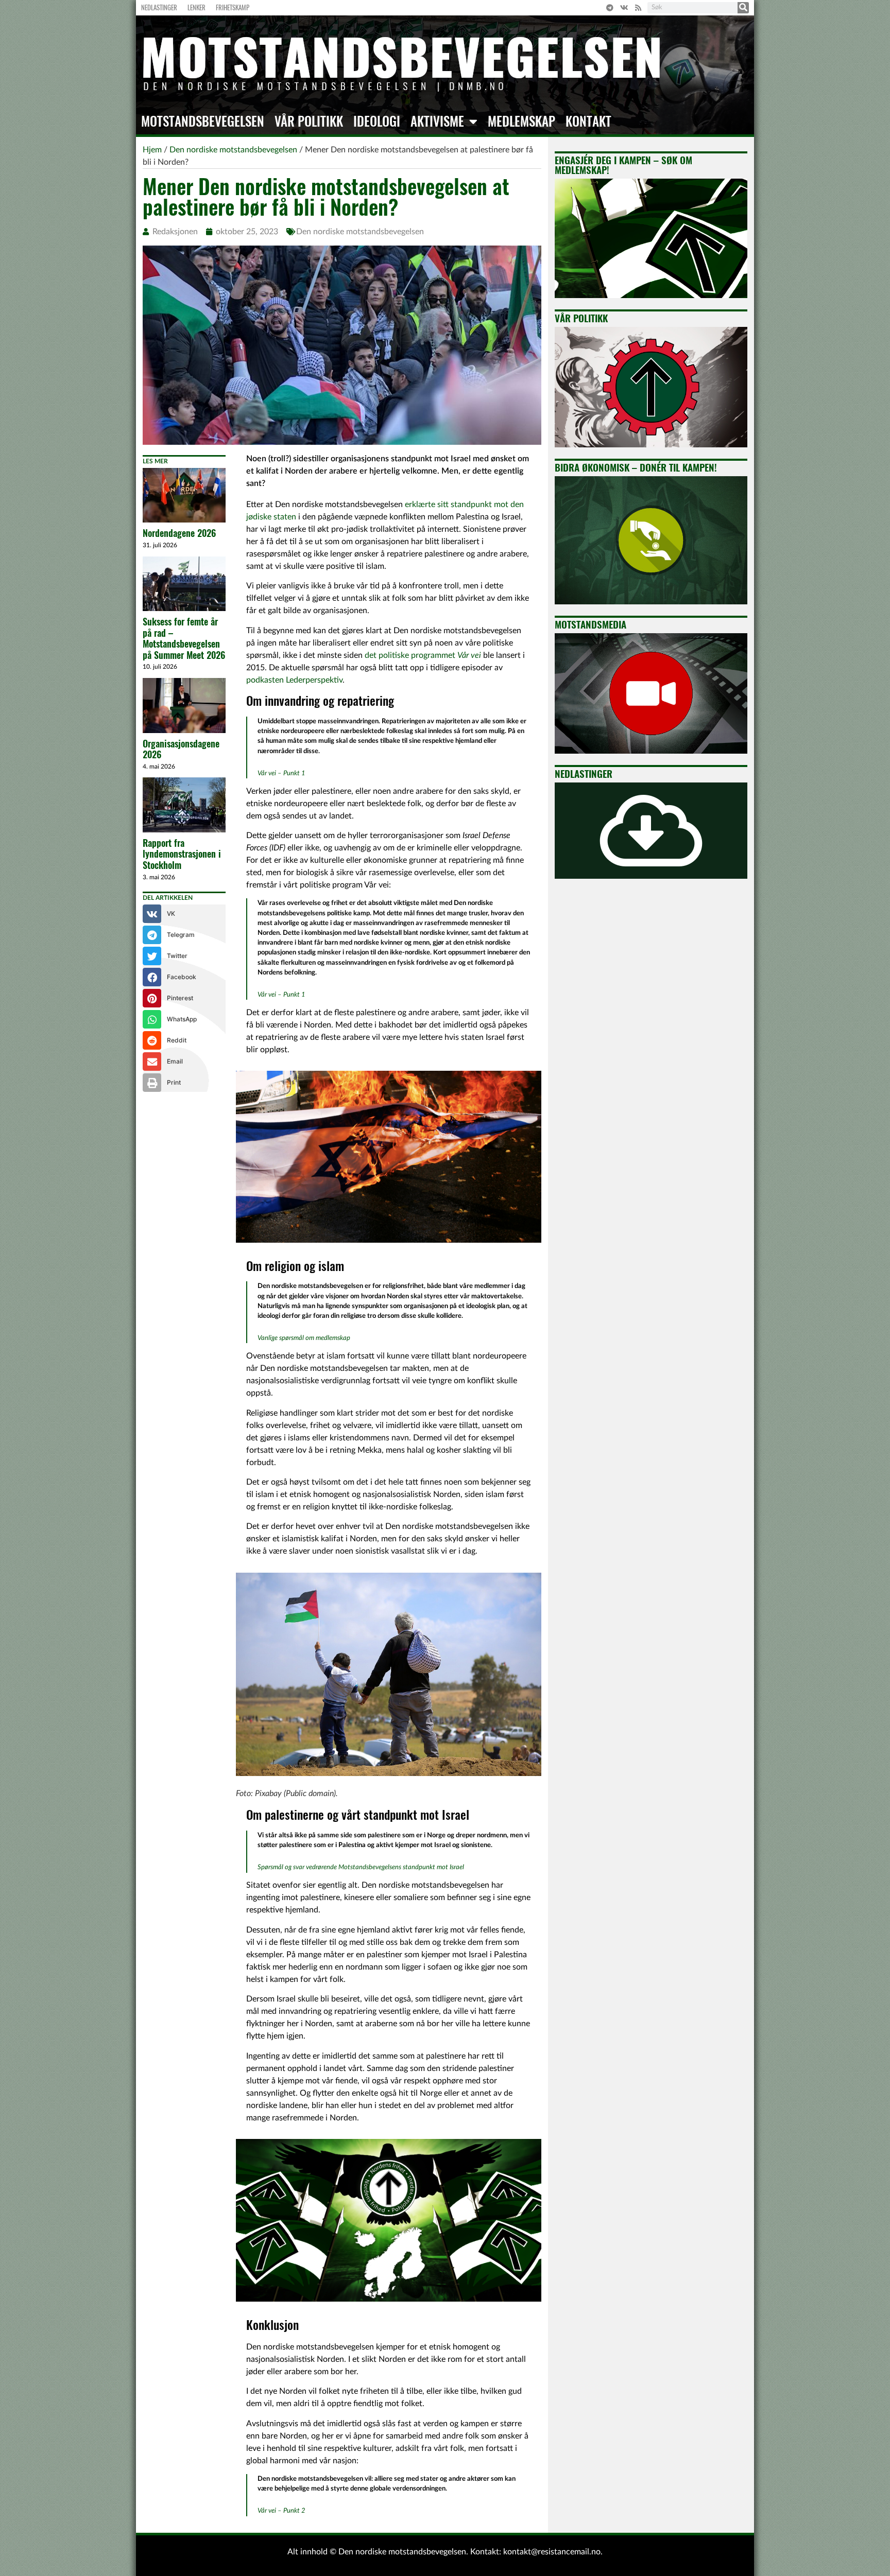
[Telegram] (610, 8)
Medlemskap (521, 121)
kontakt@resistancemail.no (552, 2552)
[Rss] (638, 8)
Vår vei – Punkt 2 (281, 2511)
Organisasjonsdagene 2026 (181, 749)
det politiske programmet (423, 655)
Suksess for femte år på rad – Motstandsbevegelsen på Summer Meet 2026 (184, 638)
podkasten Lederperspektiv (294, 680)
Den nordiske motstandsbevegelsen (360, 232)
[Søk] (743, 8)
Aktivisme (437, 121)
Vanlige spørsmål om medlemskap (304, 1338)
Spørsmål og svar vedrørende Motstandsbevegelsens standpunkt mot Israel (361, 1867)
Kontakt (588, 121)
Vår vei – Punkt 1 (281, 773)
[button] (184, 914)
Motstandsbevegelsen (203, 121)
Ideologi (377, 121)
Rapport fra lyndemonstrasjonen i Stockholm (182, 854)
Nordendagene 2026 (179, 533)
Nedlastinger (159, 7)
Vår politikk (309, 121)
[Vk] (624, 8)
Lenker (196, 7)
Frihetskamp (233, 7)
